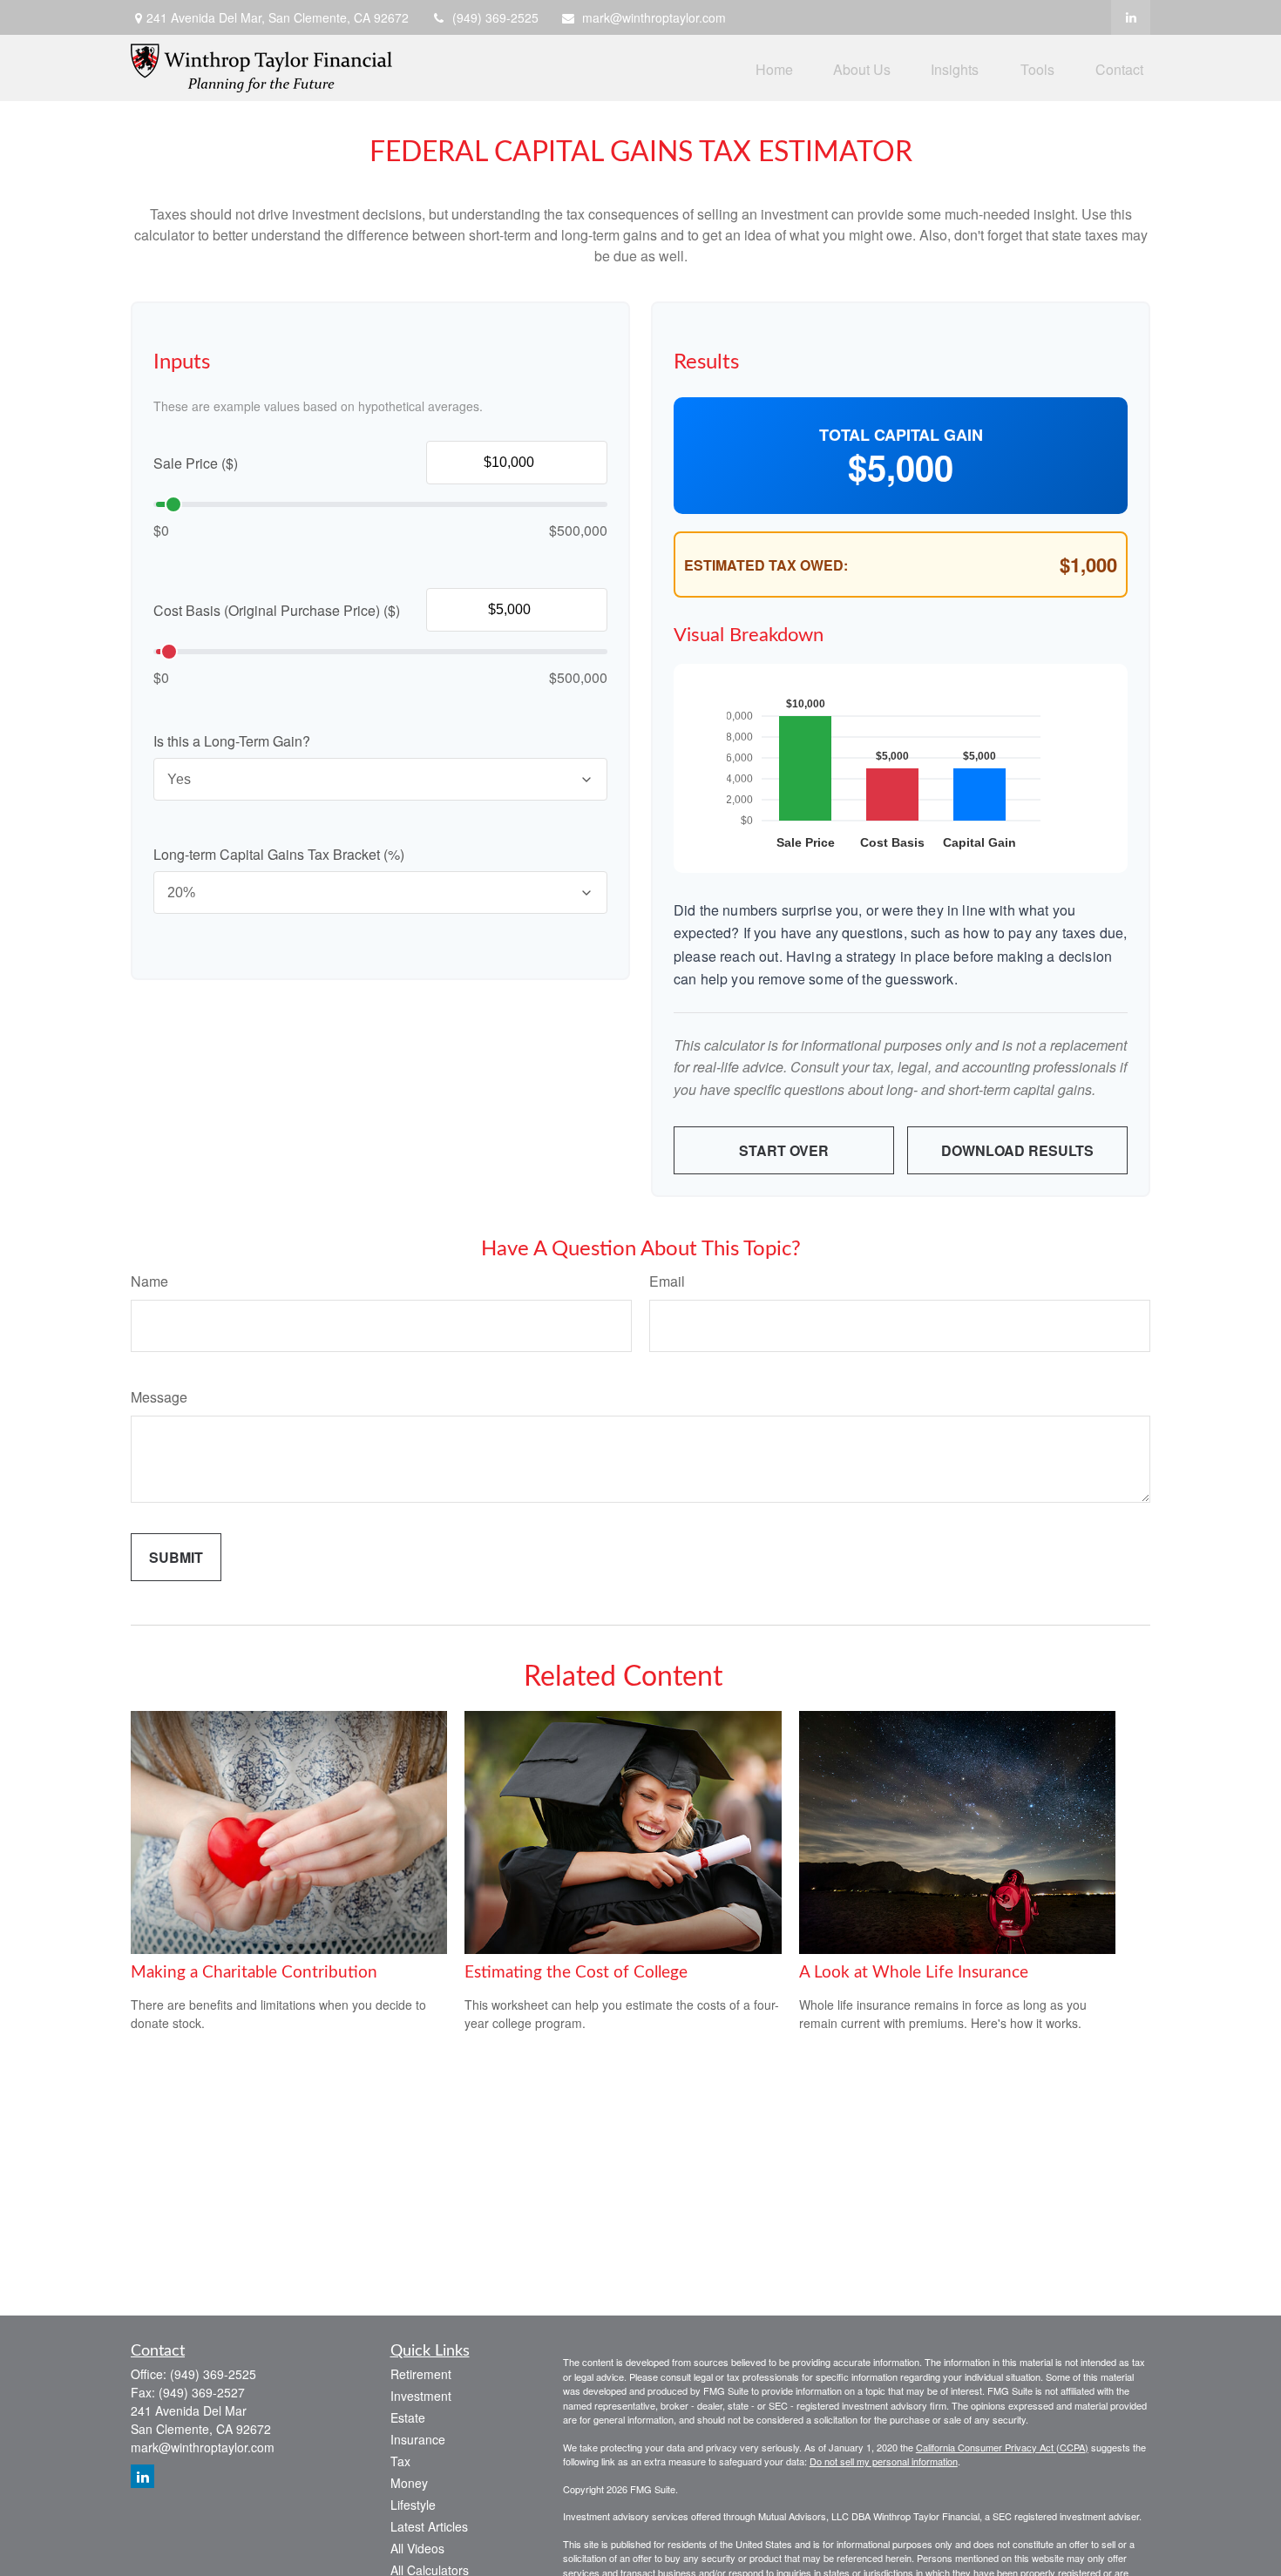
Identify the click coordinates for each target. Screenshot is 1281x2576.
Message (159, 1397)
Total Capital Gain (901, 435)
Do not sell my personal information (884, 2461)
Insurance (418, 2439)
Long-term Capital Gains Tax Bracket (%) (279, 854)
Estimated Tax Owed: (766, 565)
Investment (421, 2396)
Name (149, 1281)
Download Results (1017, 1150)
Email (667, 1281)
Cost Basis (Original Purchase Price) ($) (277, 610)
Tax (400, 2461)
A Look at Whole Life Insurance (914, 1973)
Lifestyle (413, 2505)
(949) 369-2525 (495, 17)
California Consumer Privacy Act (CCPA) (1002, 2447)
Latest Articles (429, 2526)
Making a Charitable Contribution (254, 1973)
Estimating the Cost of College (576, 1973)
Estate (408, 2417)
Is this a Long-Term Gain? (232, 741)
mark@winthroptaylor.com (654, 17)
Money (409, 2483)
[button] (774, 68)
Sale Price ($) (196, 463)
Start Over (784, 1150)
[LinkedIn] (1131, 17)
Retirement (421, 2374)
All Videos (417, 2548)
